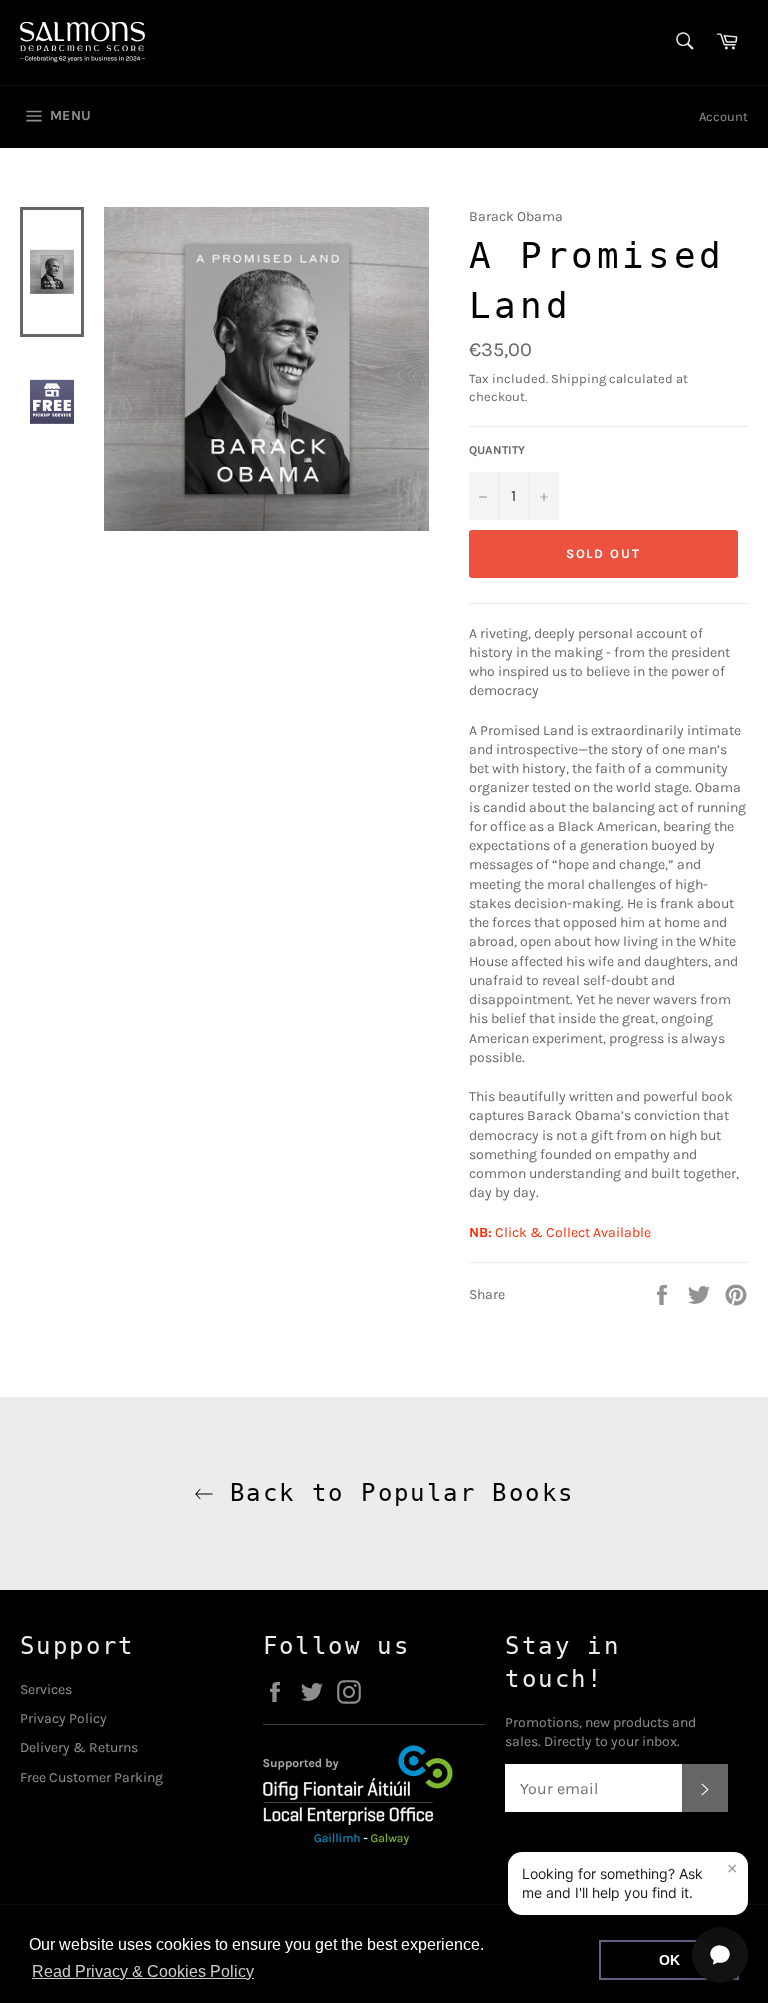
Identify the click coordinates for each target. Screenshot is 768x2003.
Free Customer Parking (91, 1777)
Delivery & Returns (79, 1747)
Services (46, 1689)
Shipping (578, 378)
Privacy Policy (63, 1718)
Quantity (497, 450)
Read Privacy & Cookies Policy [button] (143, 1971)
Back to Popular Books (394, 1493)
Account (723, 116)
